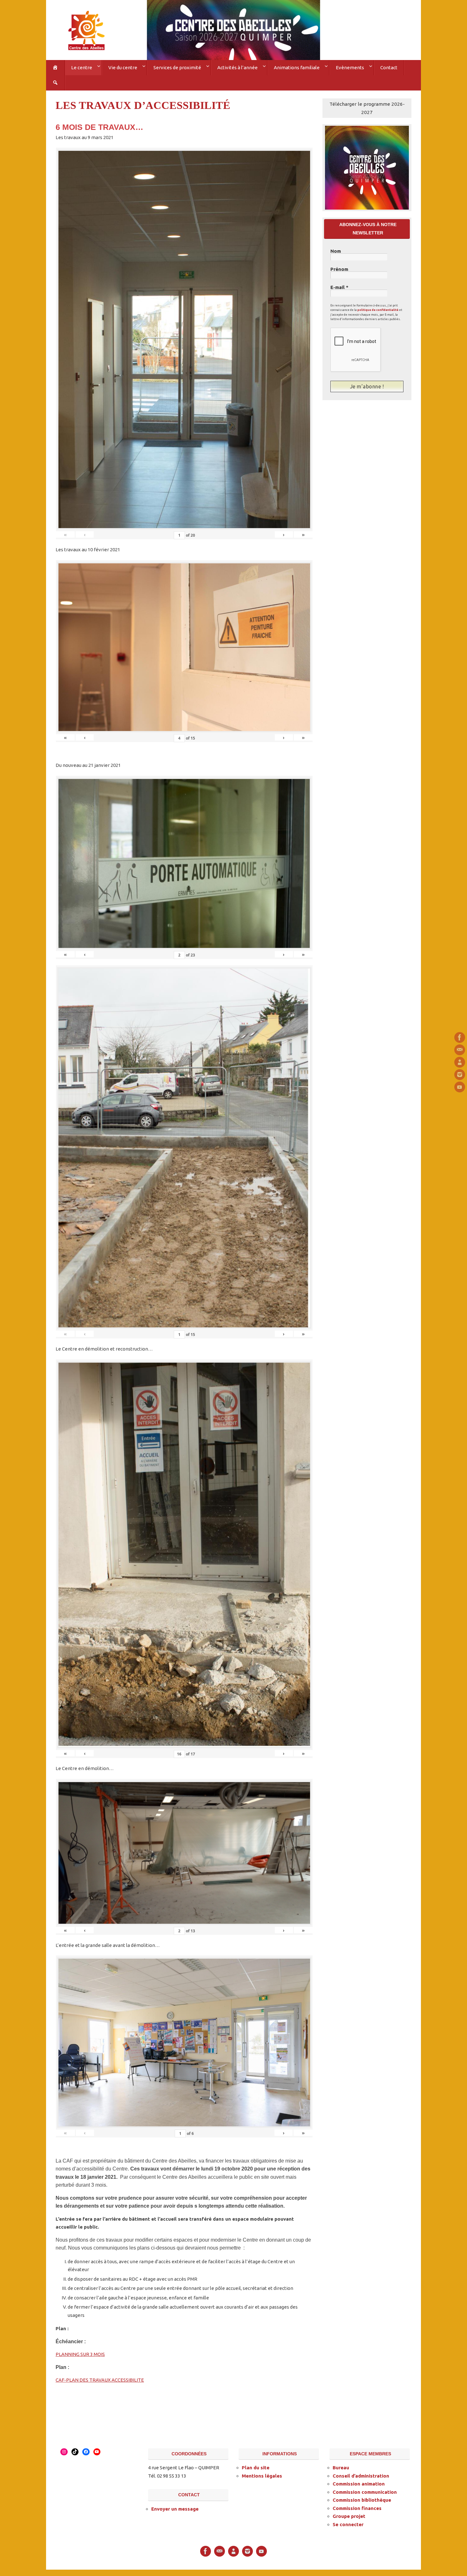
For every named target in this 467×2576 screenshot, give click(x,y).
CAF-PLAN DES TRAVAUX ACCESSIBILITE (100, 2380)
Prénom (339, 269)
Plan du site (256, 2468)
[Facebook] (460, 1037)
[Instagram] (460, 1075)
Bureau (341, 2468)
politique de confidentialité (378, 310)
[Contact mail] (460, 1050)
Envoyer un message (175, 2509)
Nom (336, 251)
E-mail (339, 287)
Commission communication (365, 2492)
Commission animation (359, 2484)
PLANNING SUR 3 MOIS (80, 2354)
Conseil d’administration (361, 2476)
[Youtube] (460, 1087)
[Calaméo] (460, 1062)
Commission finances (357, 2508)
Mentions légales (262, 2476)
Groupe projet (349, 2516)
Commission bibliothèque (362, 2500)
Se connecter (348, 2524)
